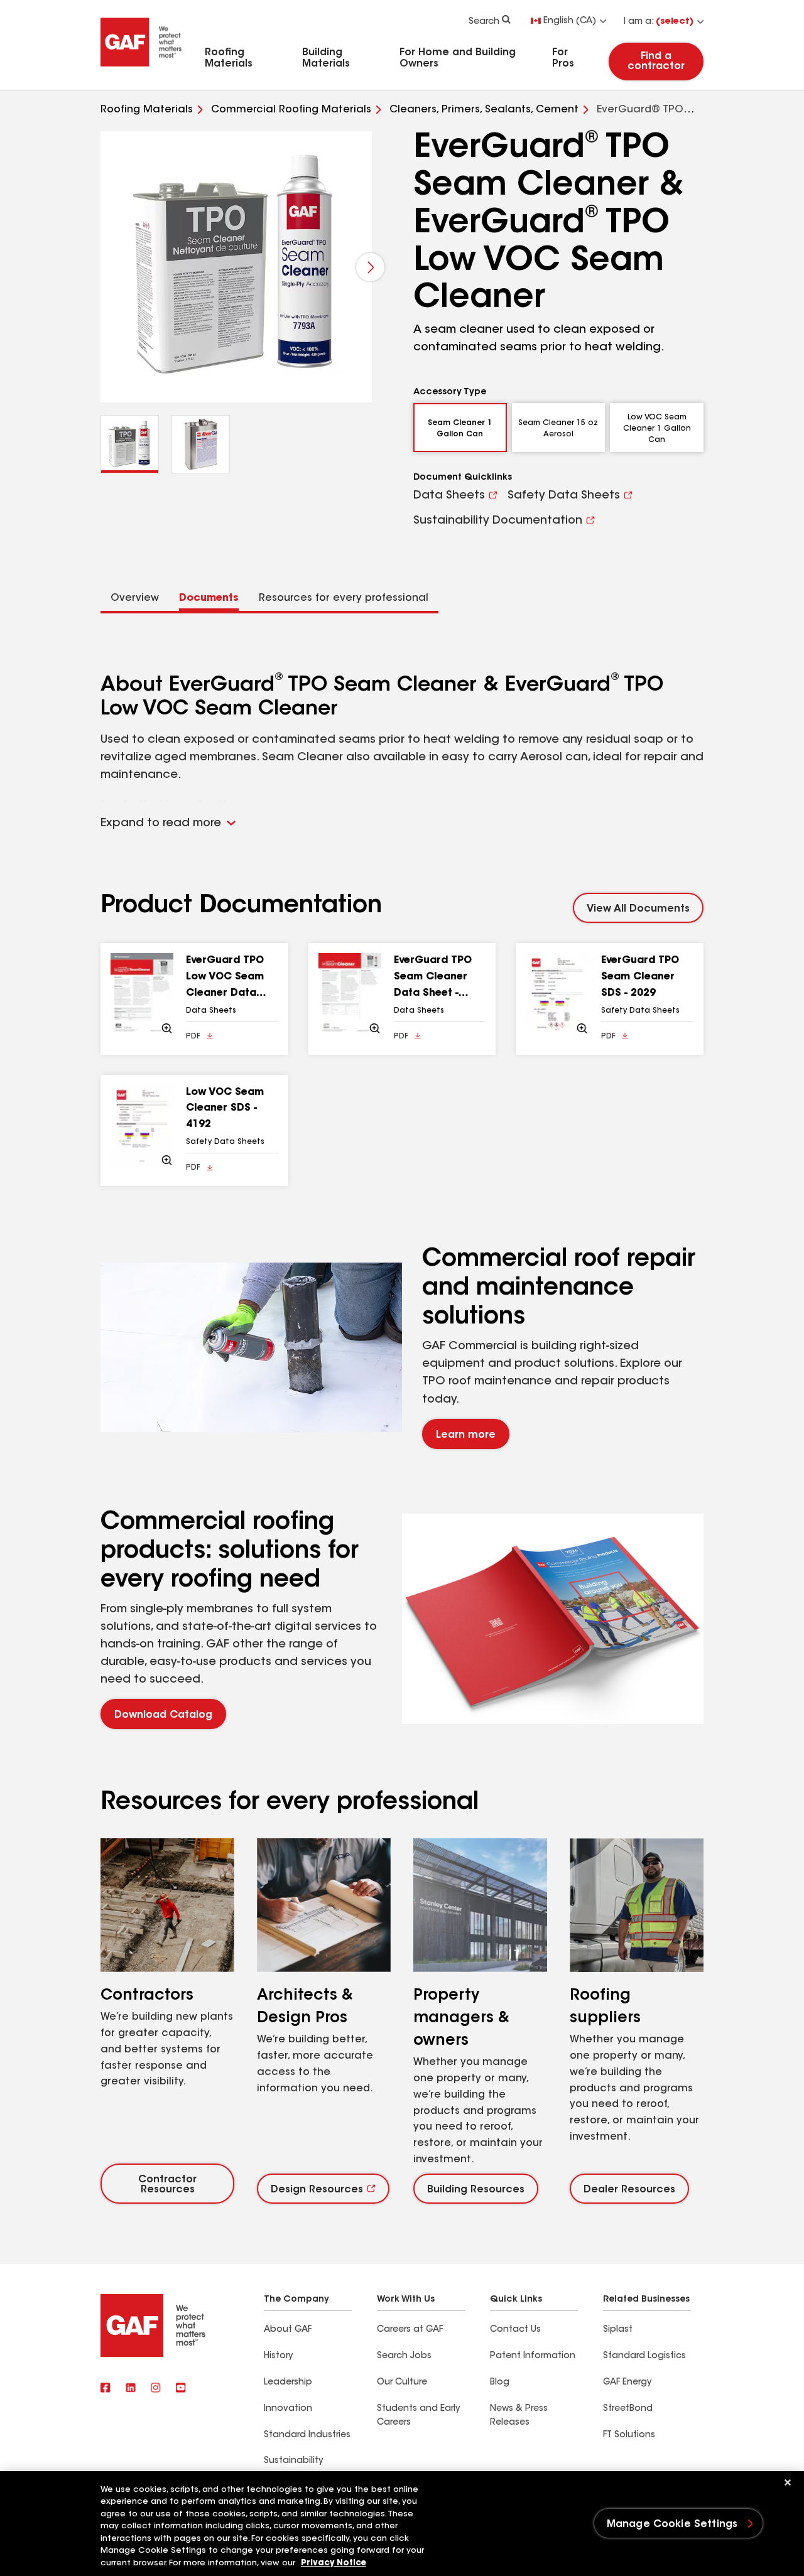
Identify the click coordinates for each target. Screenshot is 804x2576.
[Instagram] (156, 2389)
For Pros (563, 58)
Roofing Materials (229, 58)
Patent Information (533, 2356)
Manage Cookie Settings (672, 2525)
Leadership (288, 2383)
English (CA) (570, 21)
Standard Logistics (644, 2356)
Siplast (618, 2330)
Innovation (288, 2409)
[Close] (788, 2482)
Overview (135, 598)
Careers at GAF (410, 2330)
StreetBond (628, 2409)
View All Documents (638, 909)
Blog (500, 2383)
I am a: (659, 22)
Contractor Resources (167, 2185)
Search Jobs (404, 2356)
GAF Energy (627, 2383)
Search (484, 22)
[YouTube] (181, 2389)
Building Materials (326, 58)
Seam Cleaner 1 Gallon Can (460, 429)
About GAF (288, 2330)
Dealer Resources (629, 2190)
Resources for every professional (344, 598)
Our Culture (402, 2383)
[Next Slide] (370, 267)
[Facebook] (106, 2389)
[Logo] (141, 71)
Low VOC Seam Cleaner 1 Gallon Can (657, 429)
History (278, 2356)
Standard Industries (307, 2435)
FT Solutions (629, 2435)
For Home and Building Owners (458, 58)
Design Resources (317, 2190)
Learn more (466, 1435)
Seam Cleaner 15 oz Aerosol (558, 429)
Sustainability (293, 2461)
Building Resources (476, 2190)
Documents (209, 598)
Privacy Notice (334, 2563)
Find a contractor (656, 62)
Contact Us (515, 2330)
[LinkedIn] (131, 2389)
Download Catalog (163, 1715)
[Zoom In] (142, 994)
